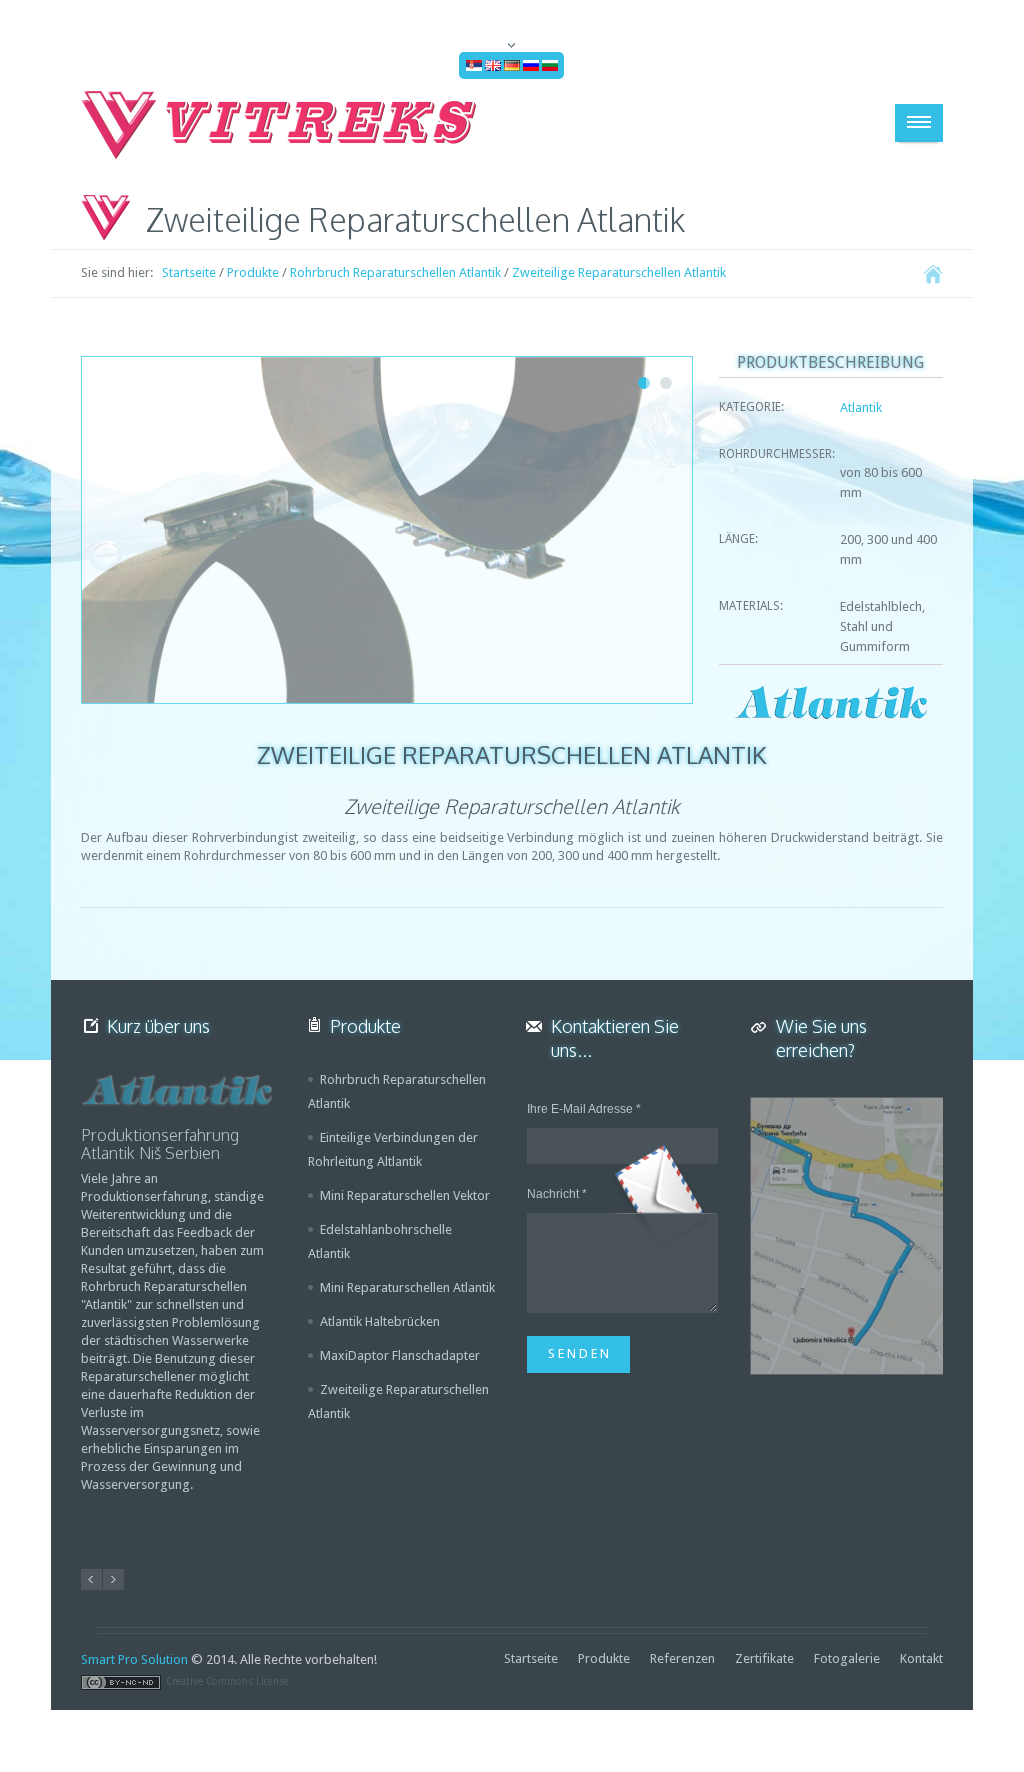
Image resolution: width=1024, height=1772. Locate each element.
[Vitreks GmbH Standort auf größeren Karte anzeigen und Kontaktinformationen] (846, 1236)
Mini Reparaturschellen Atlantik (407, 1287)
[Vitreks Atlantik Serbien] (281, 125)
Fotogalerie (847, 1658)
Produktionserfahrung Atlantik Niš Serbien (160, 1144)
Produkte (253, 272)
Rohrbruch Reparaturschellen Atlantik (395, 272)
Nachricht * (557, 1194)
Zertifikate (764, 1658)
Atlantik (861, 407)
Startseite (189, 272)
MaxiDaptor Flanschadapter (400, 1355)
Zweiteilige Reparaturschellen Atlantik (619, 272)
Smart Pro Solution (134, 1659)
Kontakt (921, 1658)
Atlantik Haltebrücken (380, 1321)
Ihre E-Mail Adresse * (584, 1109)
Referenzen (682, 1658)
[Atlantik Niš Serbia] (177, 1090)
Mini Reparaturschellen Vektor (405, 1195)
